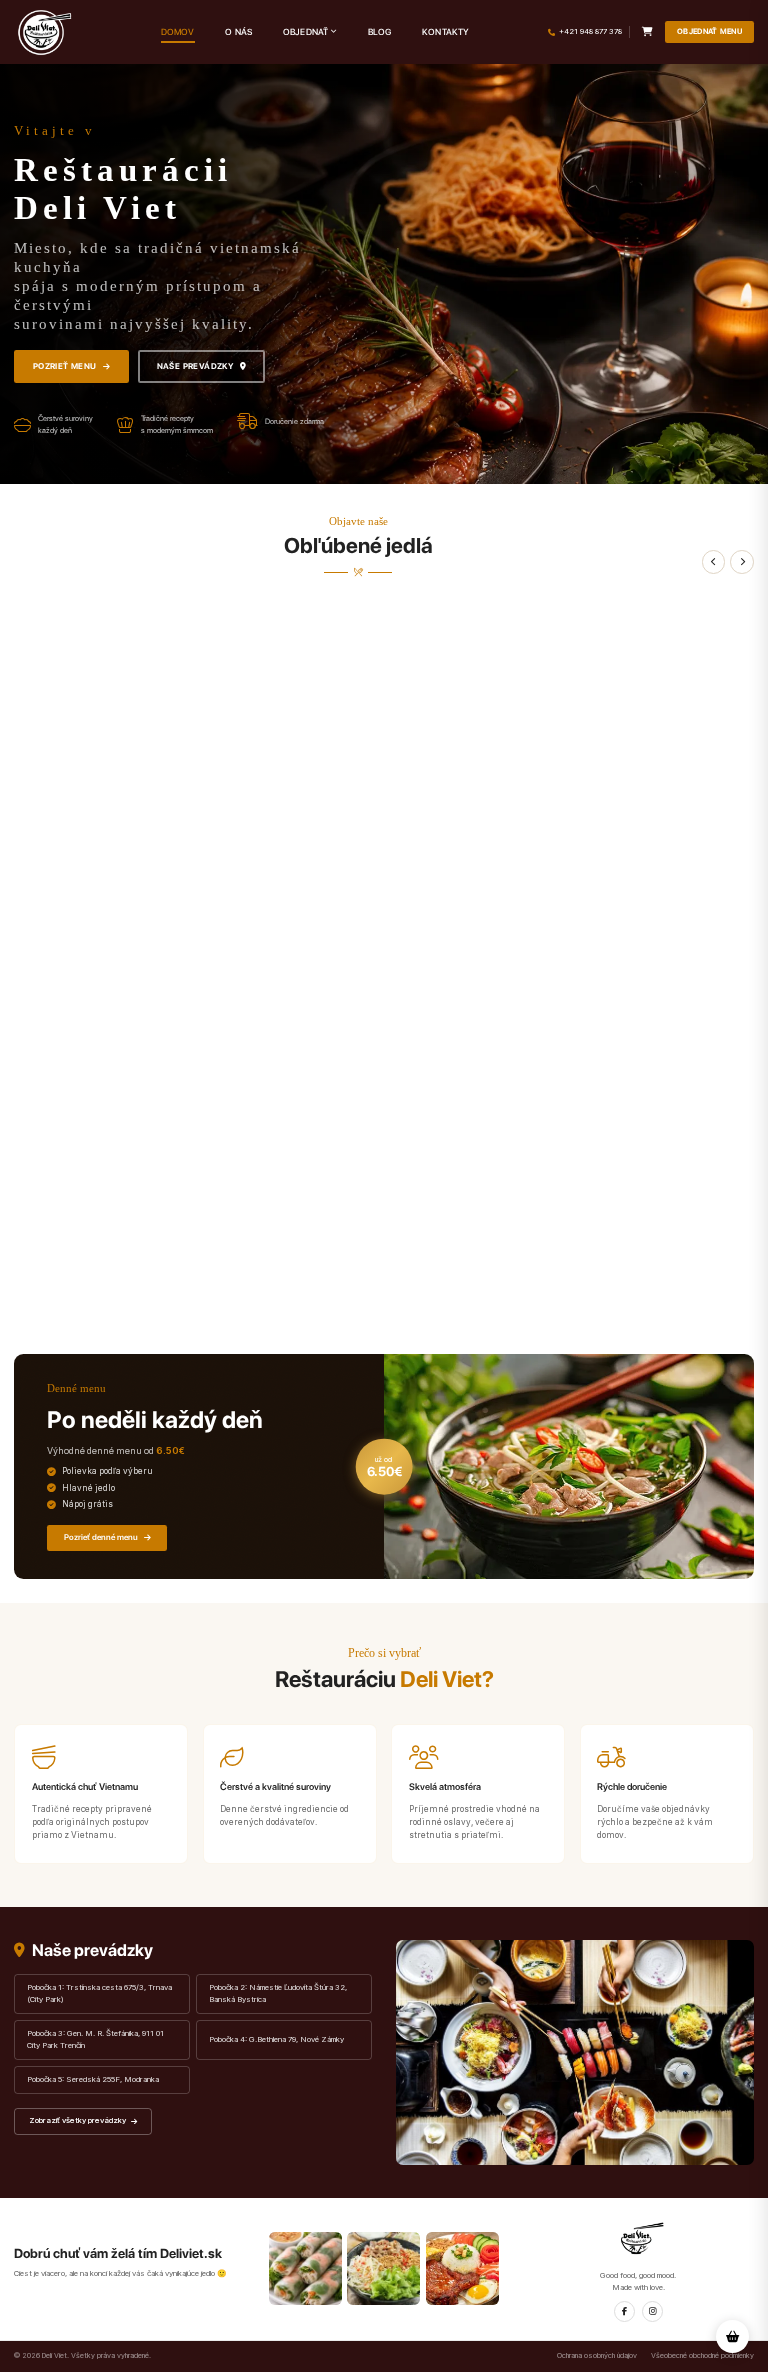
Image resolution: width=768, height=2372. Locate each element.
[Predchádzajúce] (714, 562)
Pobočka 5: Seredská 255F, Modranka (93, 2079)
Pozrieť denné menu (101, 1537)
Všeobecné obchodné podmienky (702, 2355)
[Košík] (647, 32)
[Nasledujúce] (742, 562)
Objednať (305, 32)
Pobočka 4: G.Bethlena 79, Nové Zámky (276, 2039)
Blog (380, 32)
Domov (178, 32)
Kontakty (445, 32)
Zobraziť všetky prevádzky (77, 2120)
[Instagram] (652, 2310)
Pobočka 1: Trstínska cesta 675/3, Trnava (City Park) (99, 1993)
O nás (238, 32)
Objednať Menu (709, 31)
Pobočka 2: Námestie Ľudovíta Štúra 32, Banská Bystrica (278, 1993)
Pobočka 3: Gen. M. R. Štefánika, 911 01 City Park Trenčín (95, 2039)
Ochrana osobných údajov (597, 2355)
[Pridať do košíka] (742, 1306)
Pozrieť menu (65, 366)
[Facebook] (624, 2310)
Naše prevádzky (196, 366)
